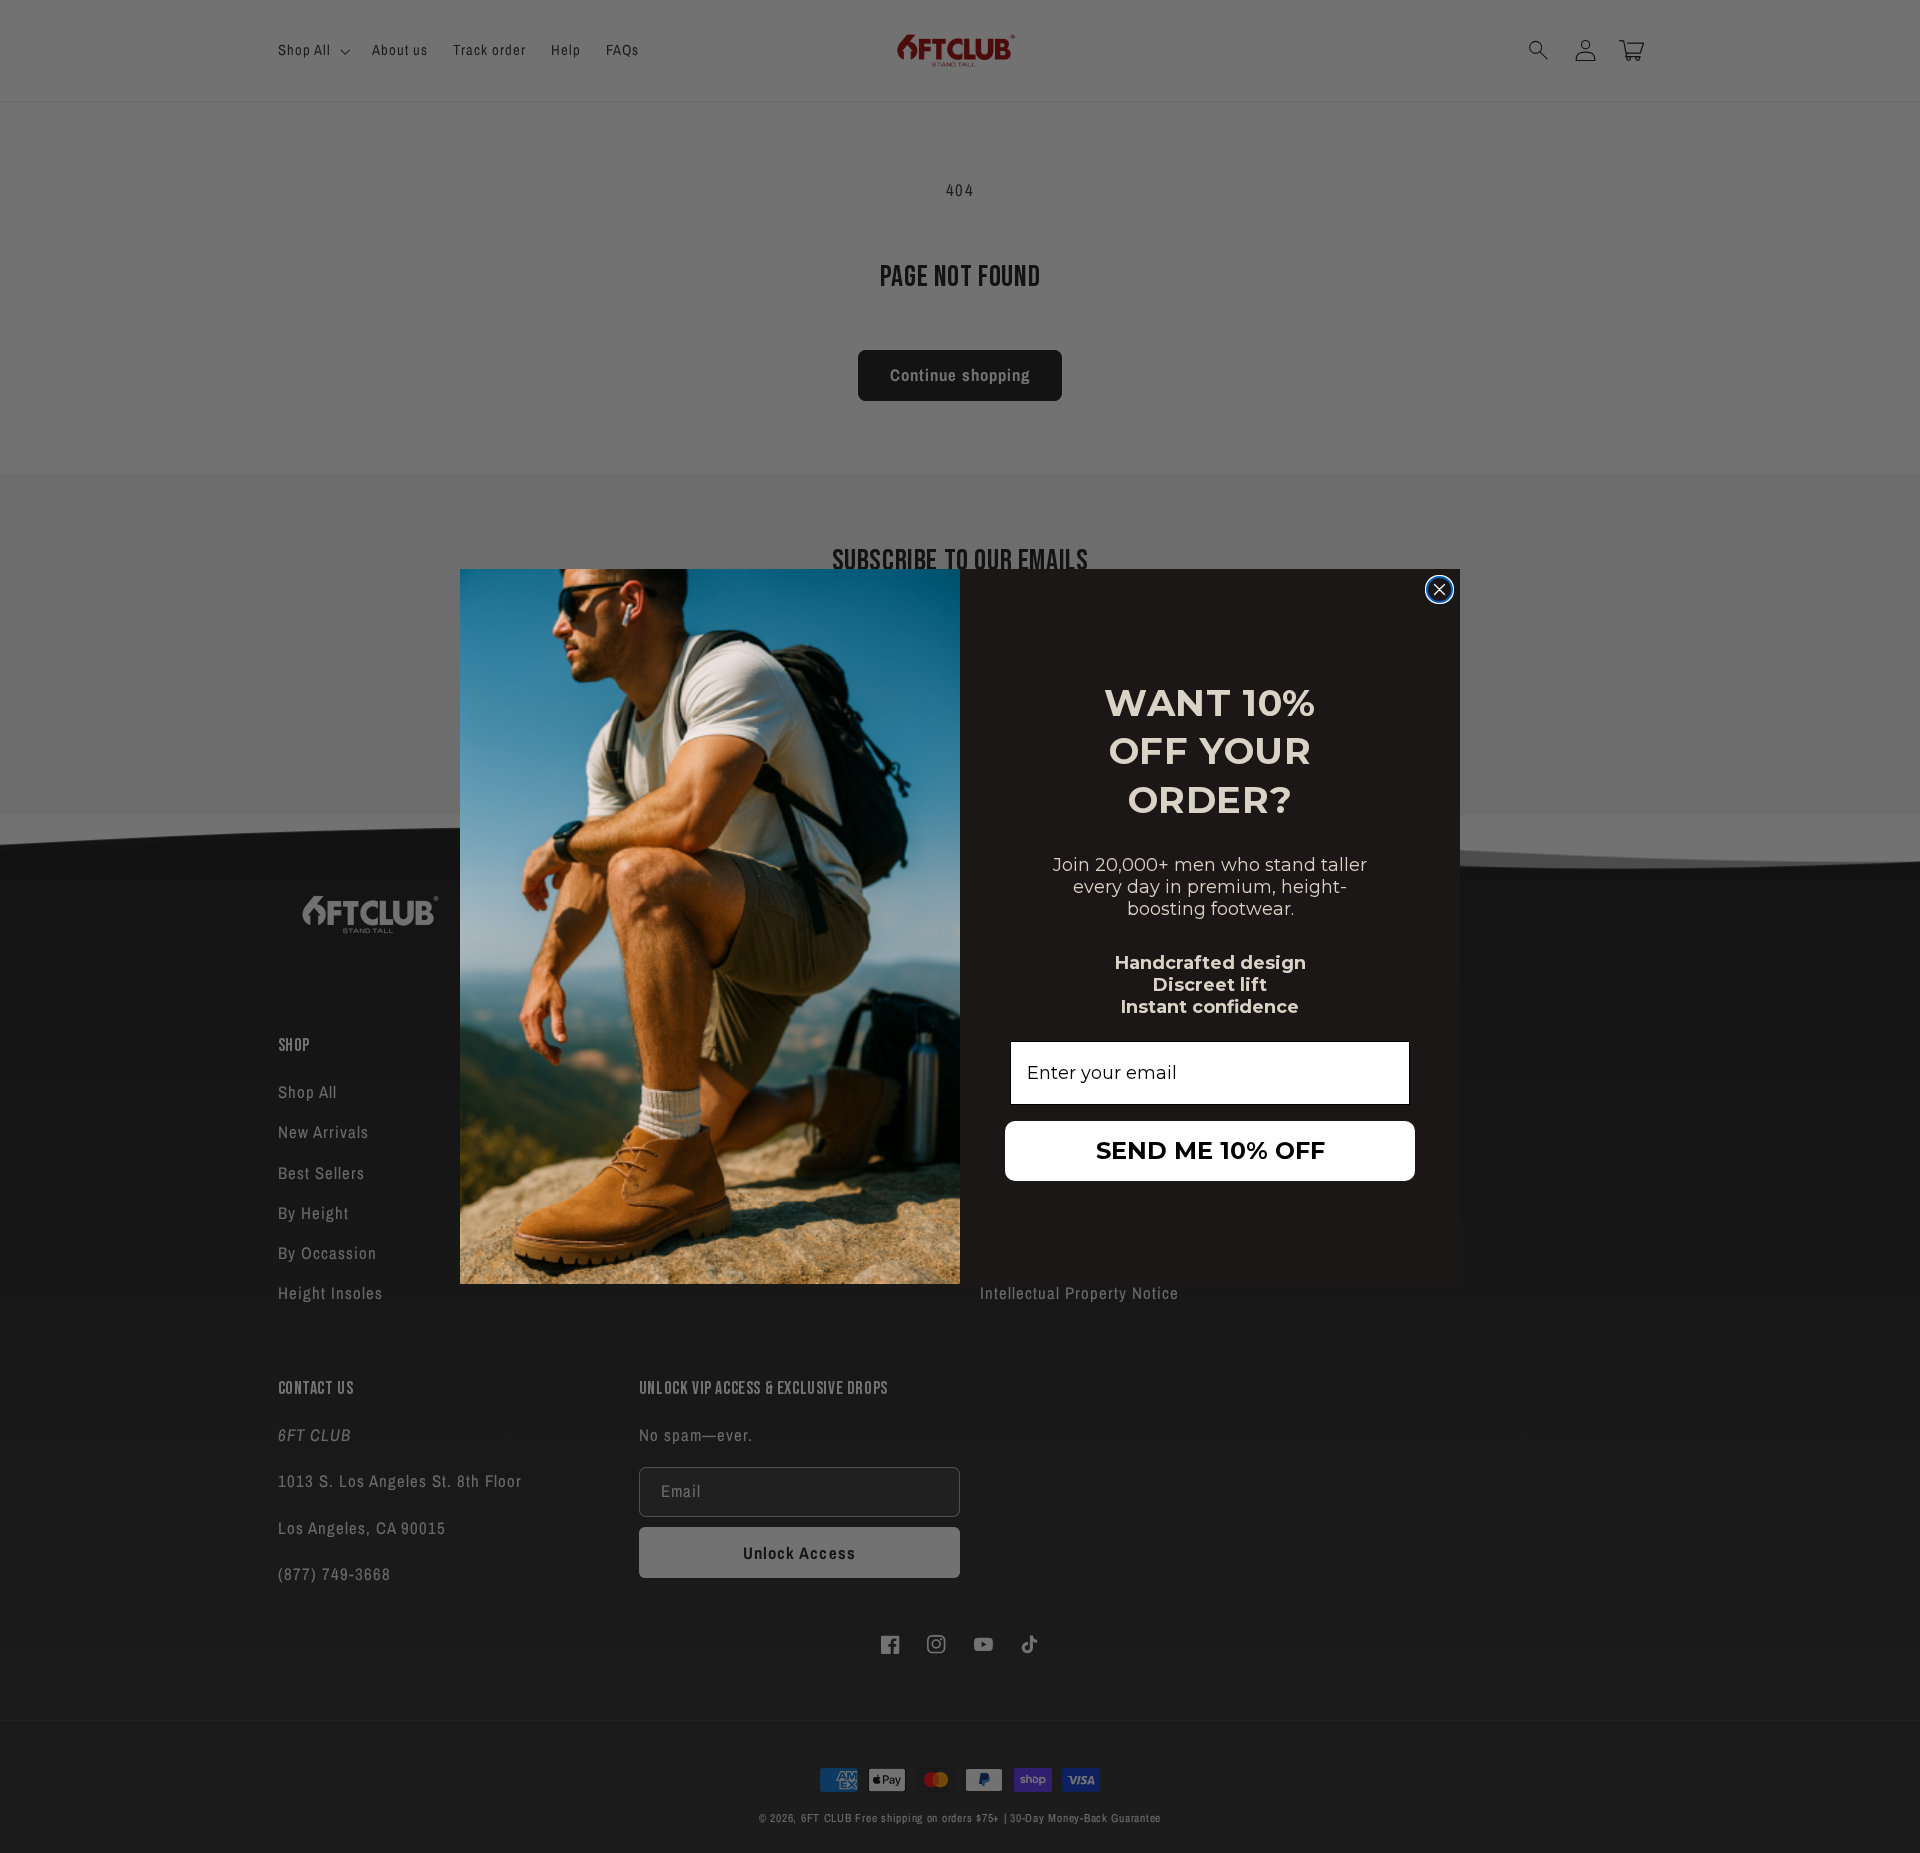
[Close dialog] (1439, 589)
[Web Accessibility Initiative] (8, 1750)
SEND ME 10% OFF (1210, 1150)
